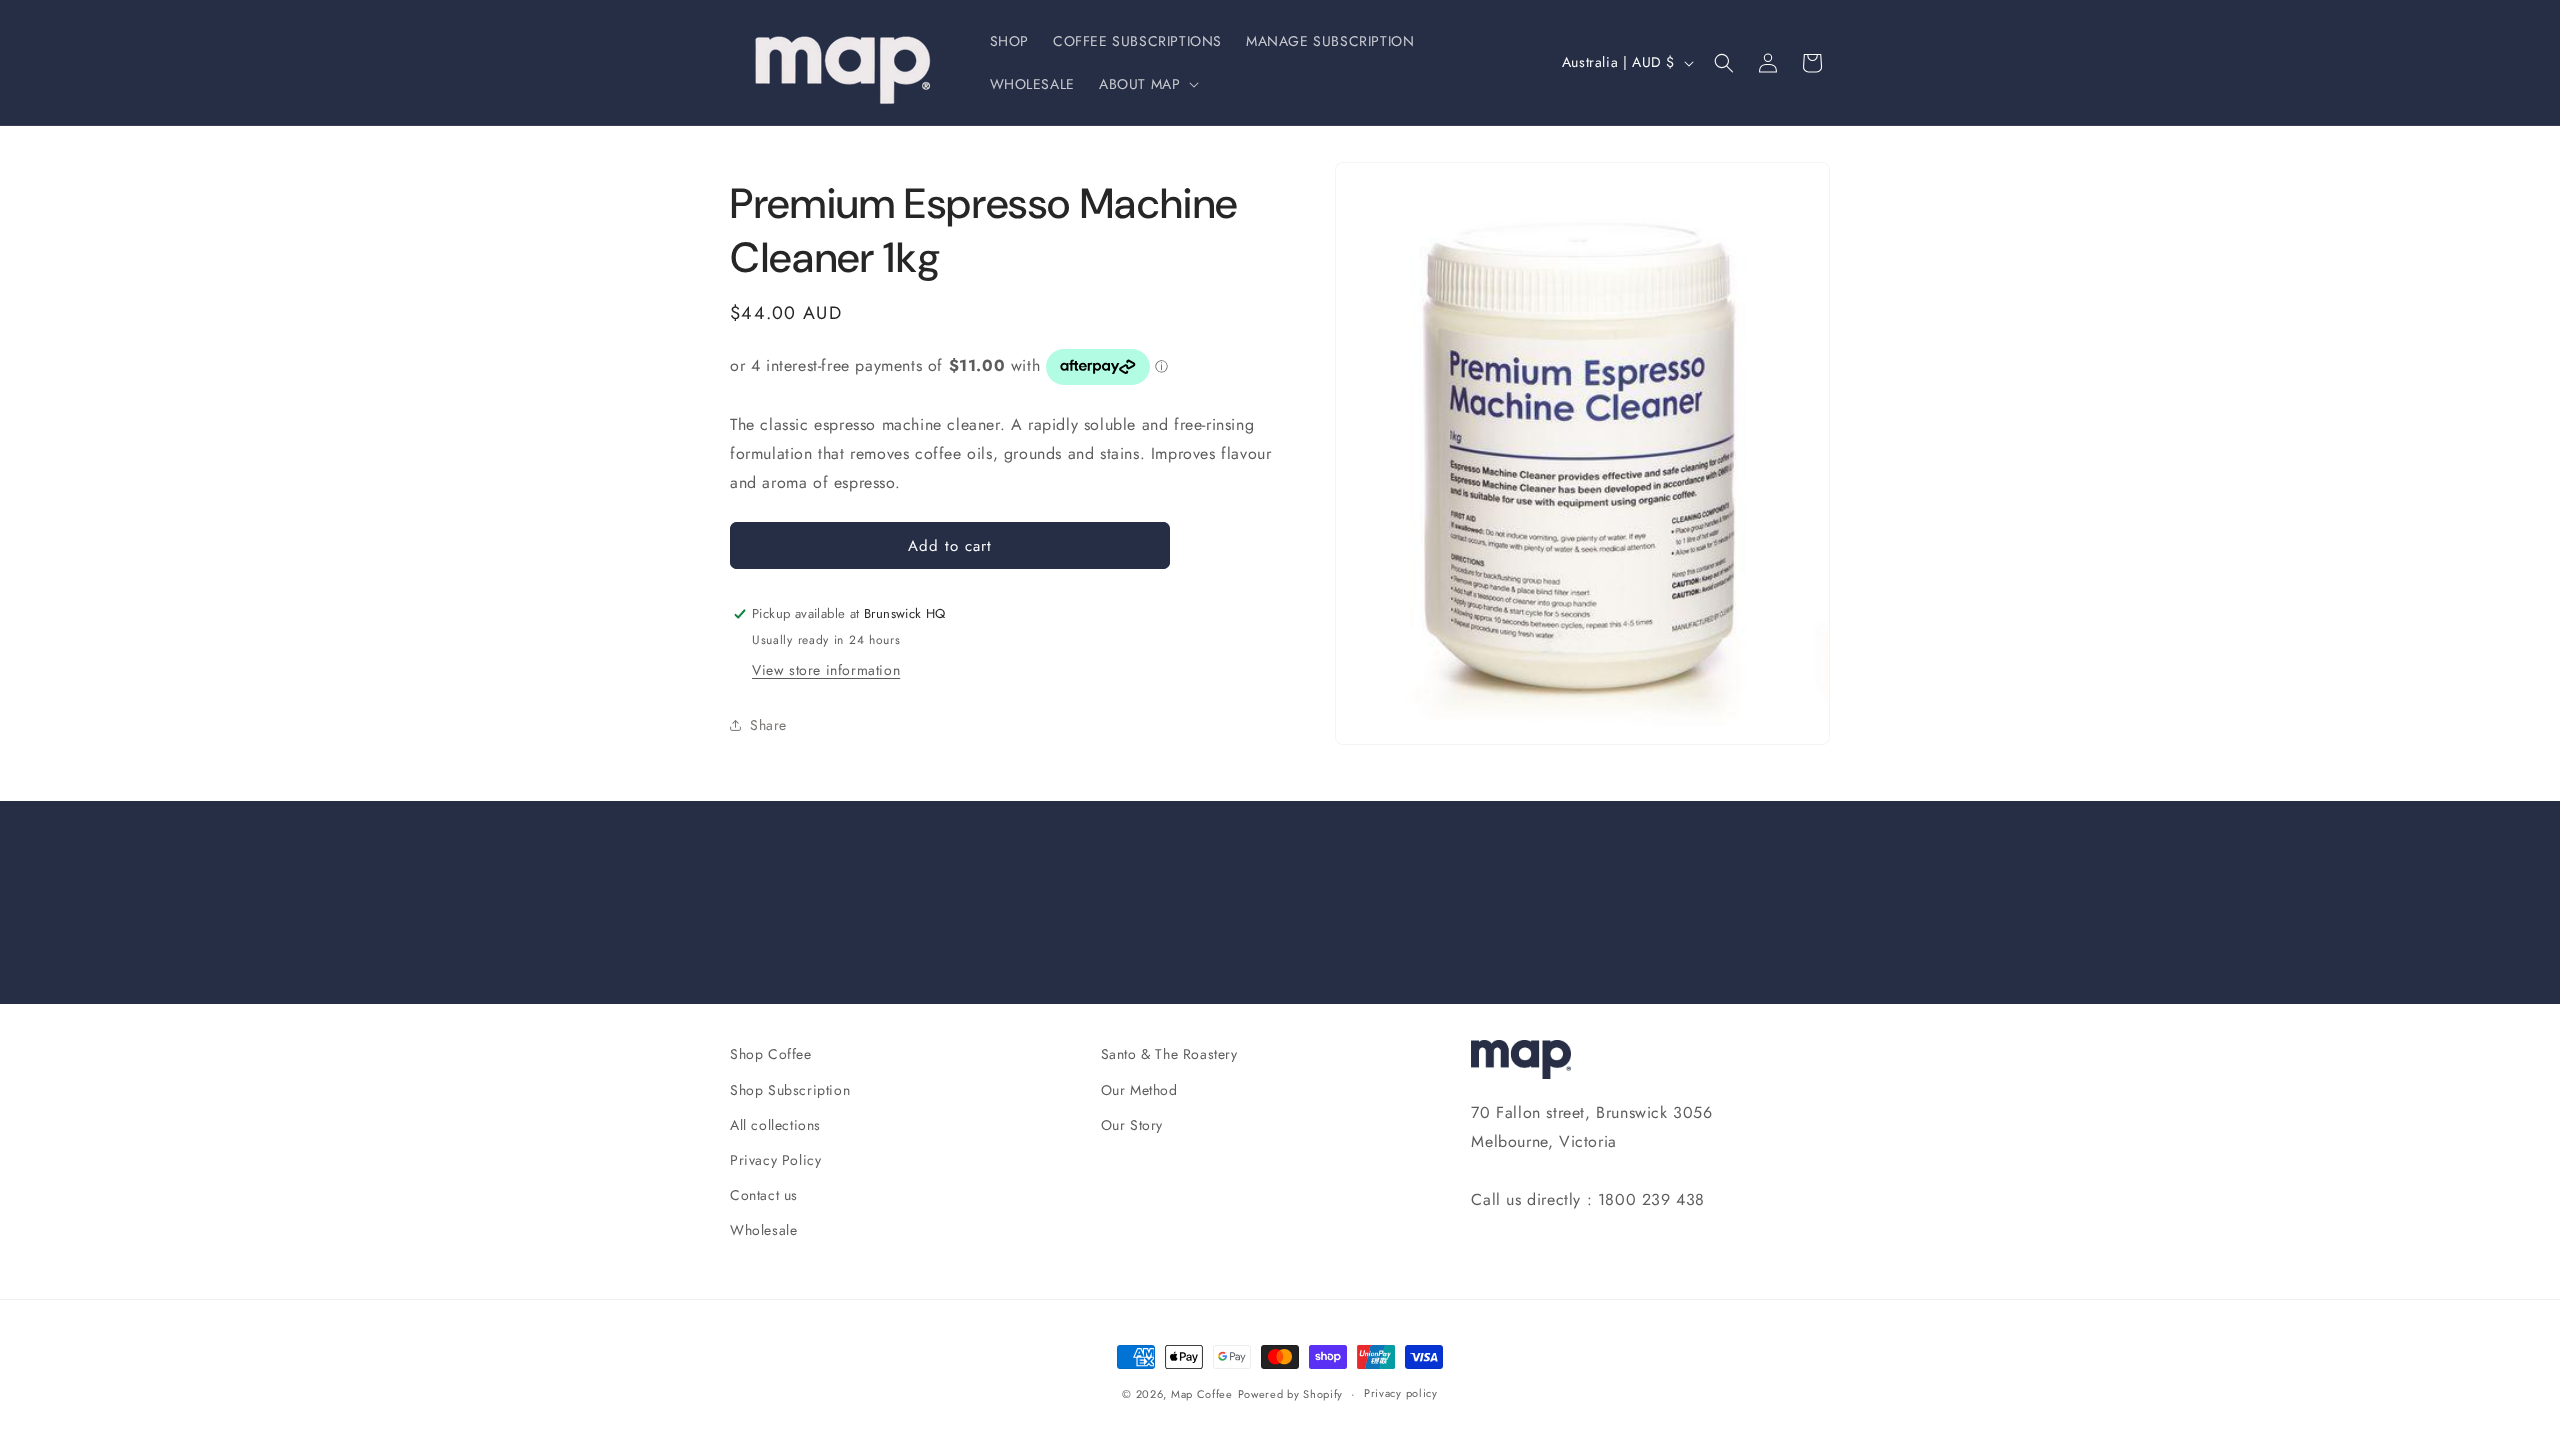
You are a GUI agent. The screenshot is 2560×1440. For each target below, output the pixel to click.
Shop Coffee (771, 1054)
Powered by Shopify (1291, 1394)
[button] (1147, 84)
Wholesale (763, 1230)
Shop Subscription (790, 1090)
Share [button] (768, 725)
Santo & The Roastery (1169, 1054)
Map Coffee (1202, 1394)
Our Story (1132, 1125)
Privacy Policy (775, 1160)
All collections (775, 1125)
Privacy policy (1401, 1393)
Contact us (764, 1195)
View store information (826, 670)
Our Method (1139, 1090)
